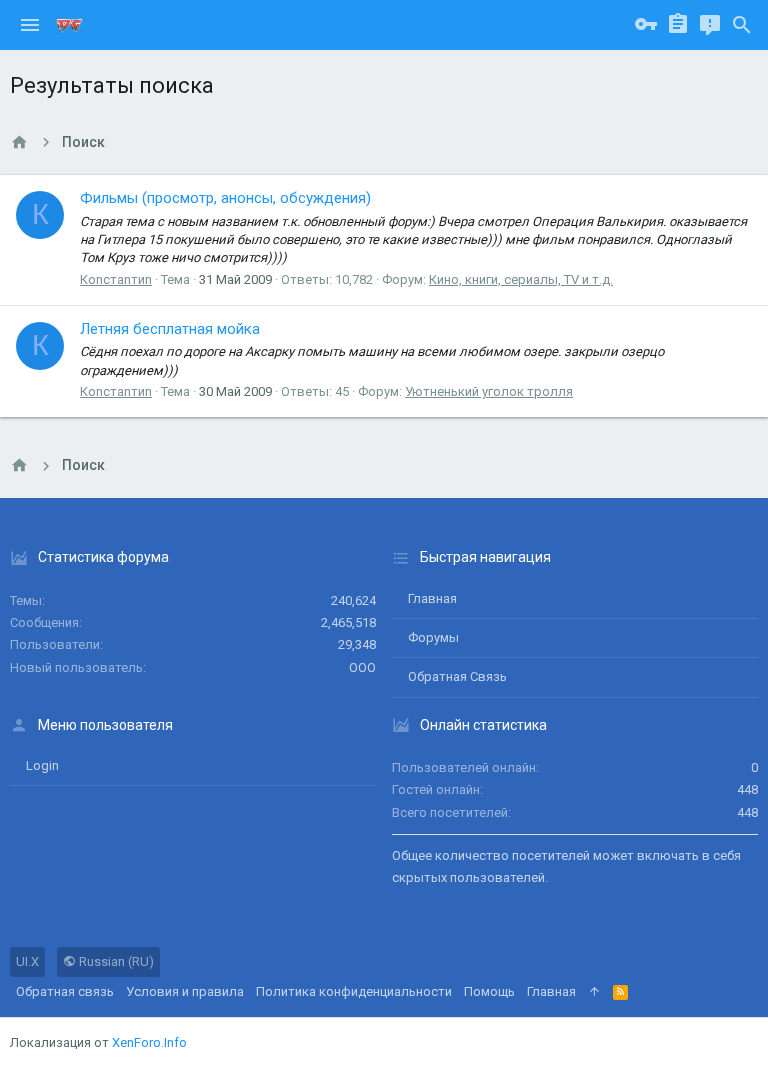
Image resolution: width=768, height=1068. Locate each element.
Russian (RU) (115, 961)
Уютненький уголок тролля (489, 391)
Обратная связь (457, 676)
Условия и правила (185, 991)
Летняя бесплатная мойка (170, 329)
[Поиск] (742, 25)
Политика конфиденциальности (354, 991)
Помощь (489, 991)
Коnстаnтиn (116, 279)
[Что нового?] (710, 25)
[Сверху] (594, 992)
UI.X (27, 961)
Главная (432, 598)
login (42, 765)
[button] (30, 25)
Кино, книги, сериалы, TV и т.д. (521, 279)
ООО (362, 667)
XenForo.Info (149, 1042)
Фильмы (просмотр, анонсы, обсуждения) (225, 198)
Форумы (433, 637)
